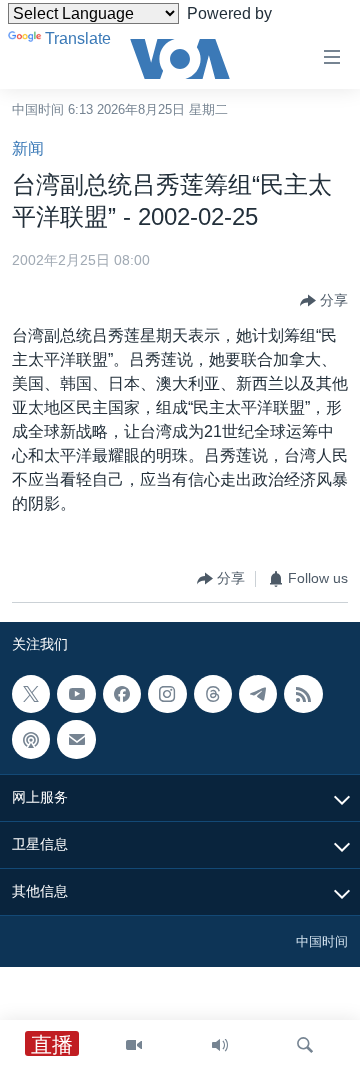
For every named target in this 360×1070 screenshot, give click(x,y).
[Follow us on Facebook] (122, 694)
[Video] (134, 1045)
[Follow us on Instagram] (167, 694)
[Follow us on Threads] (213, 694)
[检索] (305, 1045)
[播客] (31, 739)
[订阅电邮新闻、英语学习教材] (76, 739)
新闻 (28, 148)
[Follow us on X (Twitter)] (31, 694)
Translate (78, 38)
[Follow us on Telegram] (258, 694)
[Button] (324, 301)
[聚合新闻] (303, 694)
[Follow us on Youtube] (76, 694)
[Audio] (220, 1045)
